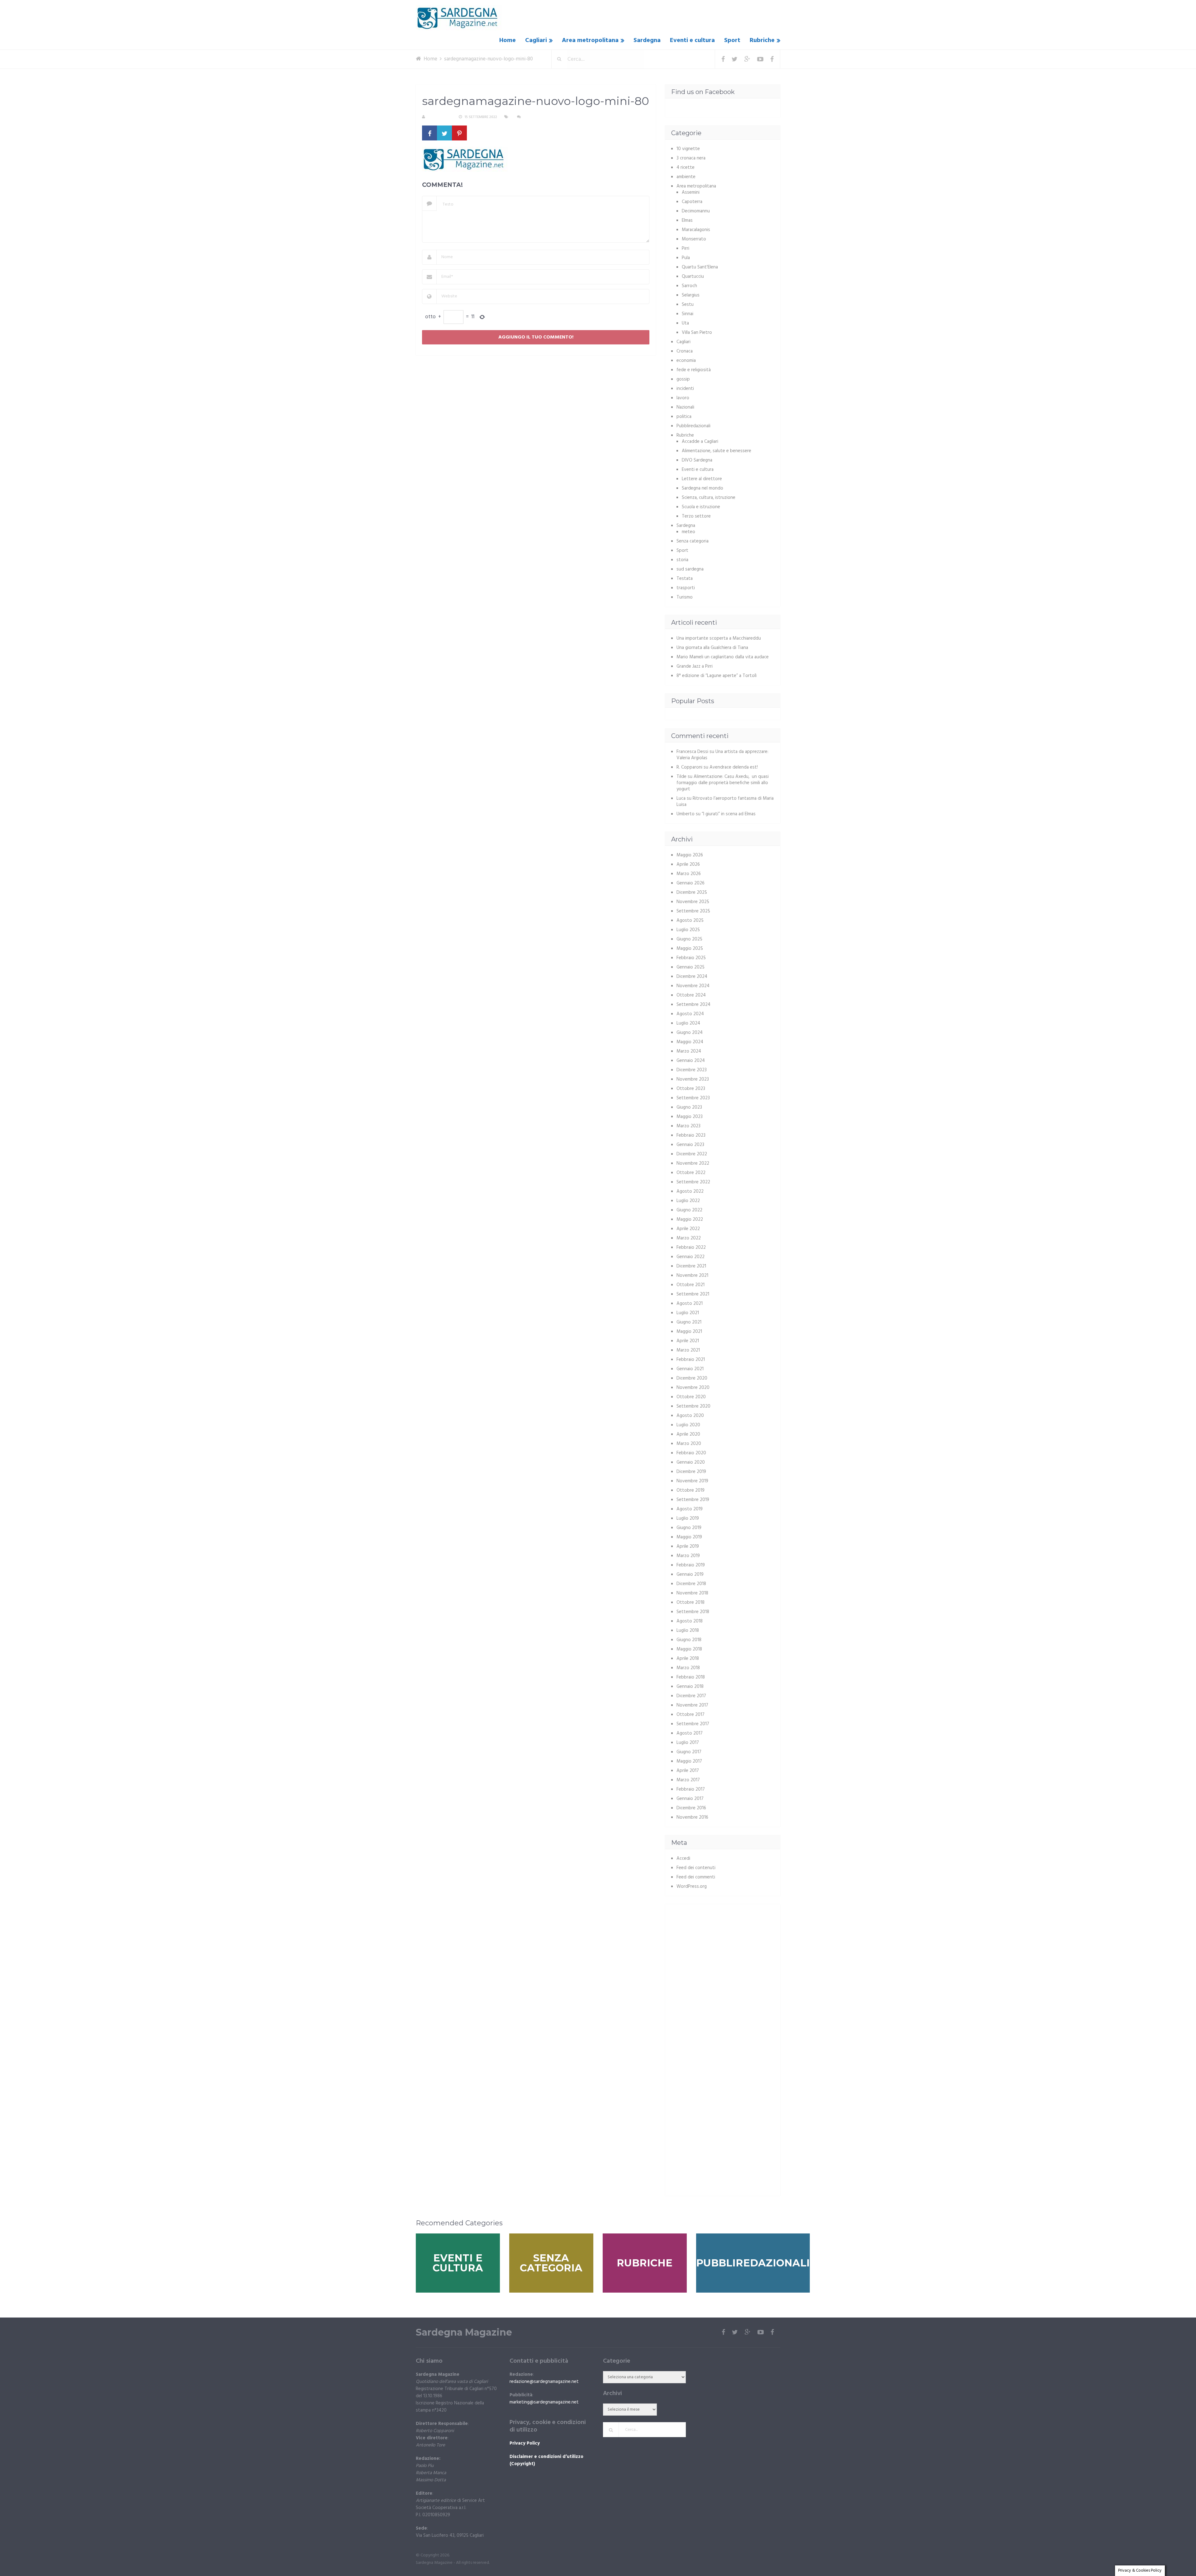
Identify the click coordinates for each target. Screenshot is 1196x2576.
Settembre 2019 (693, 1500)
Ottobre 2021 (691, 1285)
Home (508, 40)
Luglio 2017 (688, 1743)
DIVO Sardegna (697, 460)
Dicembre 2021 (691, 1266)
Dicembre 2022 (692, 1154)
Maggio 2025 (690, 949)
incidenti (685, 389)
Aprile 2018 (688, 1659)
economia (686, 361)
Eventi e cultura (692, 40)
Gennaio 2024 (691, 1061)
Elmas (687, 220)
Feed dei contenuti (696, 1868)
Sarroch (689, 286)
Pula (686, 258)
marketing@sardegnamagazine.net (544, 2402)
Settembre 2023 (693, 1098)
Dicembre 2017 (691, 1696)
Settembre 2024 (693, 1005)
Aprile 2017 (688, 1771)
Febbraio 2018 (691, 1677)
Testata (685, 579)
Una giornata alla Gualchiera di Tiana (712, 648)
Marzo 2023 (688, 1126)
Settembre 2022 (693, 1182)
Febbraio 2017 (691, 1789)
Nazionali (685, 407)
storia (682, 560)
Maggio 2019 (689, 1537)
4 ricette (686, 168)
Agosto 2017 (690, 1733)
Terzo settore (696, 516)
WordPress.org (692, 1887)
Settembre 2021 (693, 1294)
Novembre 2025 (693, 902)
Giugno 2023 (689, 1107)
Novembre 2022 (693, 1163)
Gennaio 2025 (691, 967)
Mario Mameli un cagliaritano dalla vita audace (723, 657)
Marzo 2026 (689, 874)
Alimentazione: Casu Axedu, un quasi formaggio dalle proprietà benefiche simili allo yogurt (723, 783)
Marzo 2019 (688, 1556)
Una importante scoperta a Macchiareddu (719, 638)
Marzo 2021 (688, 1350)
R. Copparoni (439, 117)
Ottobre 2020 (691, 1397)
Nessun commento (541, 117)
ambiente (686, 177)
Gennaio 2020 (691, 1462)
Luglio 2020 (688, 1425)
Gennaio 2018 (690, 1687)
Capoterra (692, 202)
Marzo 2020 (689, 1444)
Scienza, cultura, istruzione (709, 498)
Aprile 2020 (688, 1434)
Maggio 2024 (690, 1042)
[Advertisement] (724, 1954)
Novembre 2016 (692, 1817)
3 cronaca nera (691, 158)
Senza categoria (693, 541)
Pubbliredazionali (693, 426)
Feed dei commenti (696, 1877)
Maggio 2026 (690, 855)
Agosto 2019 (690, 1509)
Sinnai (688, 314)
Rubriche (762, 40)
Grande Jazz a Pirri (695, 666)
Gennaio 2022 (691, 1257)
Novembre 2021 (692, 1276)
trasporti (686, 588)
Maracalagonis (696, 230)
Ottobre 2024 (691, 995)
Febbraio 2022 (691, 1248)
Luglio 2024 (688, 1023)
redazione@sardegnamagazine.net (544, 2382)
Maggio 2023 (690, 1117)
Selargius (691, 295)
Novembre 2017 (692, 1705)
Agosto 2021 (690, 1304)
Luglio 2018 (688, 1631)
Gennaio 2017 (690, 1799)
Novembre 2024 (693, 986)
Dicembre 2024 (692, 977)
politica (684, 417)
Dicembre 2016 (691, 1808)
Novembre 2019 (692, 1481)
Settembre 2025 (693, 911)
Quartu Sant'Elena (700, 267)
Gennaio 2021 (690, 1369)
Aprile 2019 (688, 1546)
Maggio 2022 (690, 1219)
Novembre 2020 (693, 1388)
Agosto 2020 (690, 1416)
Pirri (686, 249)
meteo (688, 532)
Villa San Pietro (697, 333)
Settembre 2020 (693, 1406)
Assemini (691, 192)
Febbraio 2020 (691, 1453)
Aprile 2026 (688, 864)
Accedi (683, 1859)
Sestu (688, 305)
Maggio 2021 (689, 1332)
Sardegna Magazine (464, 2332)
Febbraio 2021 (691, 1360)
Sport (732, 40)
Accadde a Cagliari (700, 442)
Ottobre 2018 (691, 1603)
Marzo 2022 (689, 1238)
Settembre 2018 (693, 1612)
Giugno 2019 (689, 1528)
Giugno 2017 (689, 1752)
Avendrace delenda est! (734, 767)
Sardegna (647, 40)
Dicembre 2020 (692, 1378)
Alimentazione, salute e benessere (717, 451)
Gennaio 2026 (691, 883)
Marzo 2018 (688, 1668)
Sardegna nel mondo (702, 488)
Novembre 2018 (692, 1593)
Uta (685, 323)
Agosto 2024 (690, 1014)
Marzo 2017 (688, 1780)
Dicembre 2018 (691, 1584)
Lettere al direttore (702, 479)
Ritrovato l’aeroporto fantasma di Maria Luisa (725, 802)
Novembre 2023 (693, 1079)
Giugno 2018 (689, 1640)
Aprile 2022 (688, 1229)
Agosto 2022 (690, 1191)
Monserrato (694, 239)
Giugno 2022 (689, 1210)
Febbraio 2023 (691, 1135)
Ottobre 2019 (691, 1490)
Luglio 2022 (688, 1201)
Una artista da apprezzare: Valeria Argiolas (722, 755)
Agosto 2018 (690, 1621)
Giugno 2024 (690, 1033)
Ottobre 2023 (691, 1089)
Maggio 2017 (689, 1761)
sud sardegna (690, 569)
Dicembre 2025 (692, 893)
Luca (681, 798)
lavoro (683, 398)
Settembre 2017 (693, 1724)
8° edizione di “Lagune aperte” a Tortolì (717, 676)
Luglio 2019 (688, 1518)
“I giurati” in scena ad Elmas (729, 814)
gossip (683, 379)
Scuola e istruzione (701, 507)
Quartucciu (693, 277)
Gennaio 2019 (690, 1574)
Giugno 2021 (689, 1322)
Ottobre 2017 (691, 1715)
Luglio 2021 (688, 1313)
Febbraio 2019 (691, 1565)
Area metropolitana (590, 40)
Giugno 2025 (689, 939)
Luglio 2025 (688, 930)
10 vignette (688, 149)
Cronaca (685, 351)
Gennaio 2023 (690, 1145)
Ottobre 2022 (691, 1173)
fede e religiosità (694, 370)
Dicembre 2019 (691, 1472)
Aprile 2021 (688, 1341)
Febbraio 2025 (691, 958)
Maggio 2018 (689, 1649)
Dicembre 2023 (692, 1070)
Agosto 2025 (690, 921)
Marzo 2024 (689, 1051)
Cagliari (536, 40)
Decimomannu (696, 211)
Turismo (685, 597)
